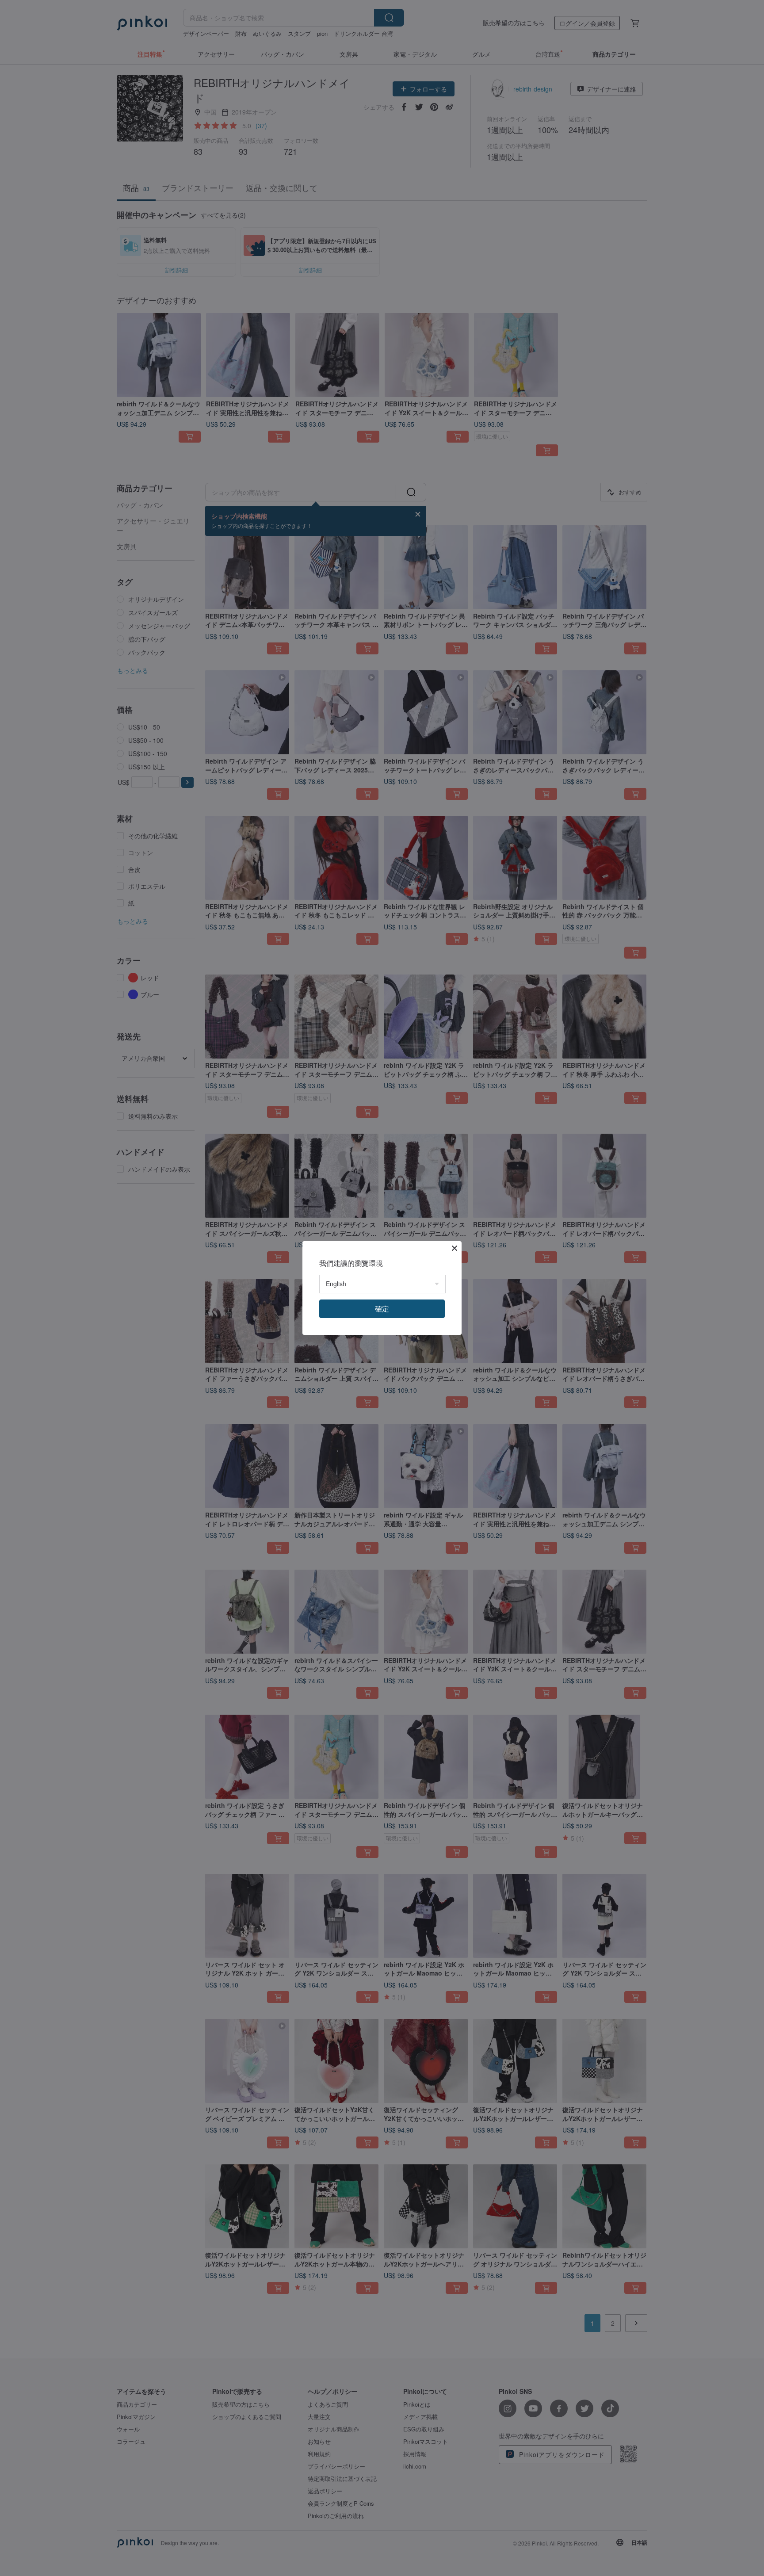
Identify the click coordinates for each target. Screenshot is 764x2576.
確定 (382, 1309)
